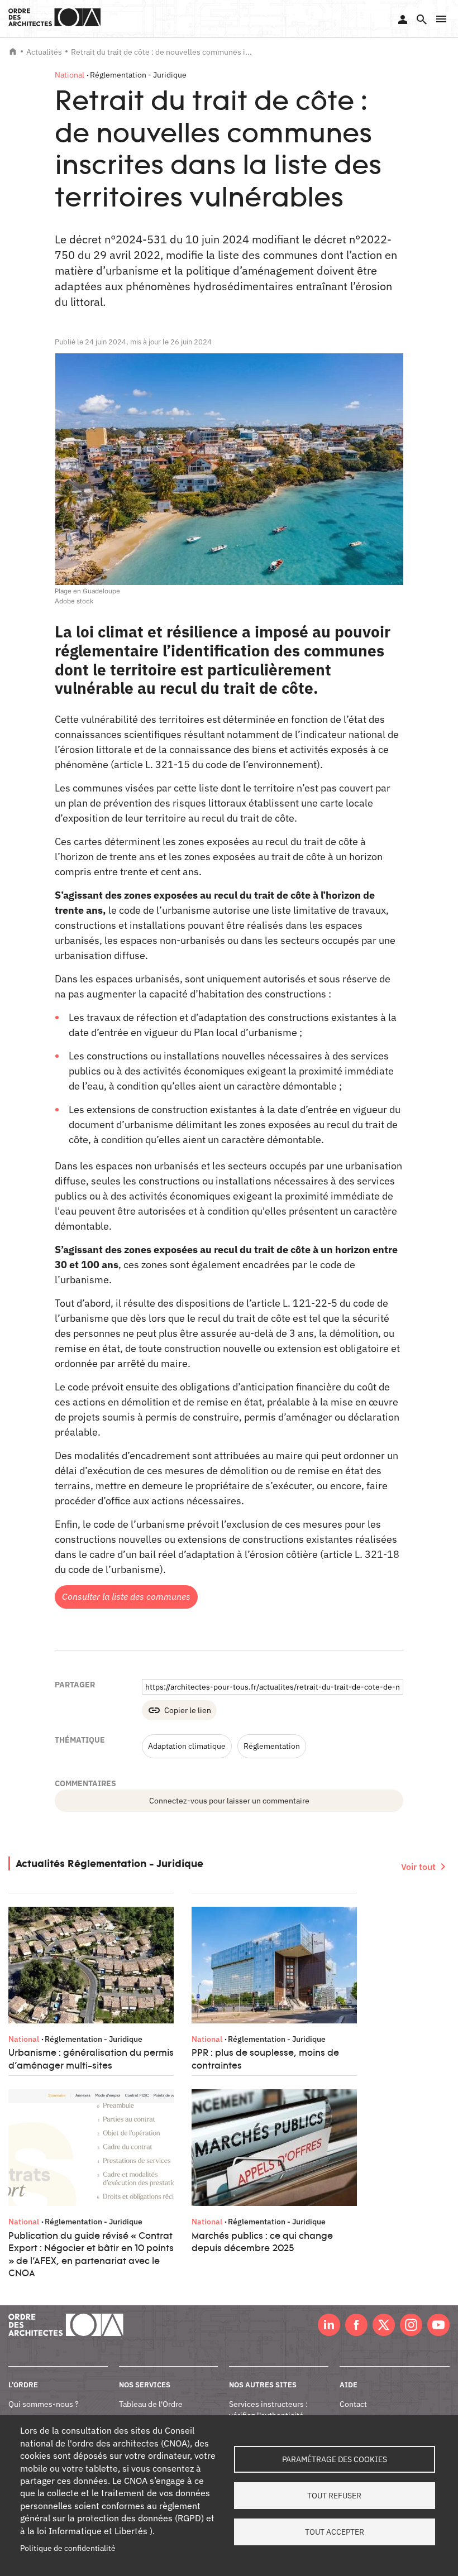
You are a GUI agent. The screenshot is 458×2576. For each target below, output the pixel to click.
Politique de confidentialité (68, 2548)
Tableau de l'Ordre (151, 2404)
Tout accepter (335, 2532)
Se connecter (403, 20)
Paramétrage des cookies (335, 2459)
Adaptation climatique (187, 1746)
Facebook (356, 2325)
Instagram (411, 2325)
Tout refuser (334, 2496)
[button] (441, 19)
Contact (353, 2404)
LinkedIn (329, 2325)
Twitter (384, 2325)
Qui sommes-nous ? (44, 2404)
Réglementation (272, 1746)
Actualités (44, 52)
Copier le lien (188, 1710)
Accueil (13, 51)
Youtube (438, 2325)
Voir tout (418, 1867)
